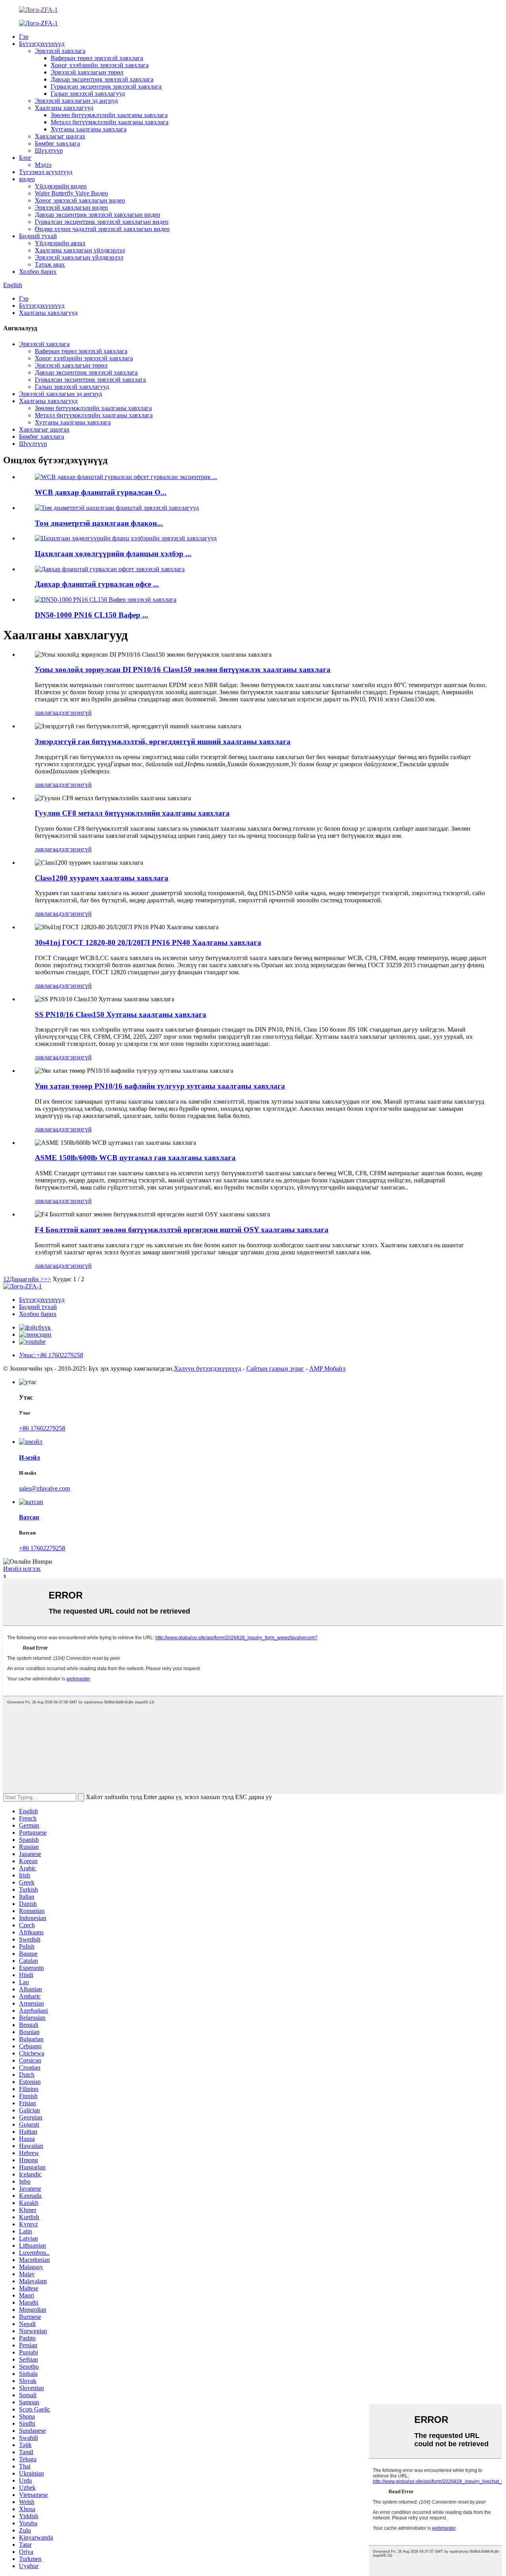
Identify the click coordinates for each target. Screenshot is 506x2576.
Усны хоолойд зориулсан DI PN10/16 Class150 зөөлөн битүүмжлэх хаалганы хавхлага (183, 670)
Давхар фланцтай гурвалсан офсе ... (97, 584)
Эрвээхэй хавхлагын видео (71, 207)
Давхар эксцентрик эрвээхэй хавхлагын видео (97, 215)
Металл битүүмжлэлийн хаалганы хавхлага (110, 122)
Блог (25, 158)
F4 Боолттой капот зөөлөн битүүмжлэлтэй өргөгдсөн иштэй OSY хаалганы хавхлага (182, 1230)
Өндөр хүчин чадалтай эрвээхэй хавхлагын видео (102, 229)
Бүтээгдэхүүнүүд (42, 44)
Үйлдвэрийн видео (61, 186)
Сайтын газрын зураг (275, 1368)
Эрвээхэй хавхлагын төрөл (87, 72)
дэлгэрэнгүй (75, 713)
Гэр (24, 37)
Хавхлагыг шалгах (60, 136)
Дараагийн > (27, 1279)
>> (47, 1279)
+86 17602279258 (42, 1428)
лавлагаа (46, 713)
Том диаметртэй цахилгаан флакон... (99, 523)
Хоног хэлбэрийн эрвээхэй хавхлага (100, 65)
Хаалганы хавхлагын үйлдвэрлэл (80, 250)
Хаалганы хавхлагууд (64, 108)
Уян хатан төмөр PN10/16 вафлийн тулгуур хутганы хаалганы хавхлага (160, 1086)
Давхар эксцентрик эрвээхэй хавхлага (102, 79)
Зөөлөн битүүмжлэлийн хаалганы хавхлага (109, 115)
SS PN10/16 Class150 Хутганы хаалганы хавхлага (121, 1014)
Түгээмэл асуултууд (46, 172)
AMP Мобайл (327, 1368)
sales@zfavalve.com (44, 1488)
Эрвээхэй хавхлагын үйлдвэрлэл (79, 257)
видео (27, 179)
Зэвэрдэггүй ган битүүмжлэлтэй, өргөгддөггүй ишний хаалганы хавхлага (163, 742)
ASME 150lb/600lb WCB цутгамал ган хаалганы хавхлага (135, 1158)
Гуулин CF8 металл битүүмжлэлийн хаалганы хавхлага (132, 813)
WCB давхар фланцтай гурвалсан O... (101, 492)
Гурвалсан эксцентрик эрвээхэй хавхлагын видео (102, 222)
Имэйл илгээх (22, 1569)
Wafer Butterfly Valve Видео (71, 193)
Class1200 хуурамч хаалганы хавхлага (102, 878)
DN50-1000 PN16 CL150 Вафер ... (92, 615)
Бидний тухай (38, 236)
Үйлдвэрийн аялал (60, 243)
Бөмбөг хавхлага (57, 143)
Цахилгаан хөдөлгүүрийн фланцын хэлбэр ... (113, 554)
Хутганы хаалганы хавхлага (89, 129)
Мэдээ (43, 165)
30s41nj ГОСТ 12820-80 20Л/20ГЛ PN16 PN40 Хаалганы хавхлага (148, 942)
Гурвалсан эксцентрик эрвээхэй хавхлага (106, 86)
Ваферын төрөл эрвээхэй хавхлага (97, 58)
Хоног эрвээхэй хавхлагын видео (80, 200)
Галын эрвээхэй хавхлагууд (88, 94)
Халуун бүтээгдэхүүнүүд (208, 1368)
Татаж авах (50, 264)
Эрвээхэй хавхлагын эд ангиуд (76, 101)
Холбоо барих (38, 272)
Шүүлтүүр (49, 151)
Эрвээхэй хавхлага (60, 51)
